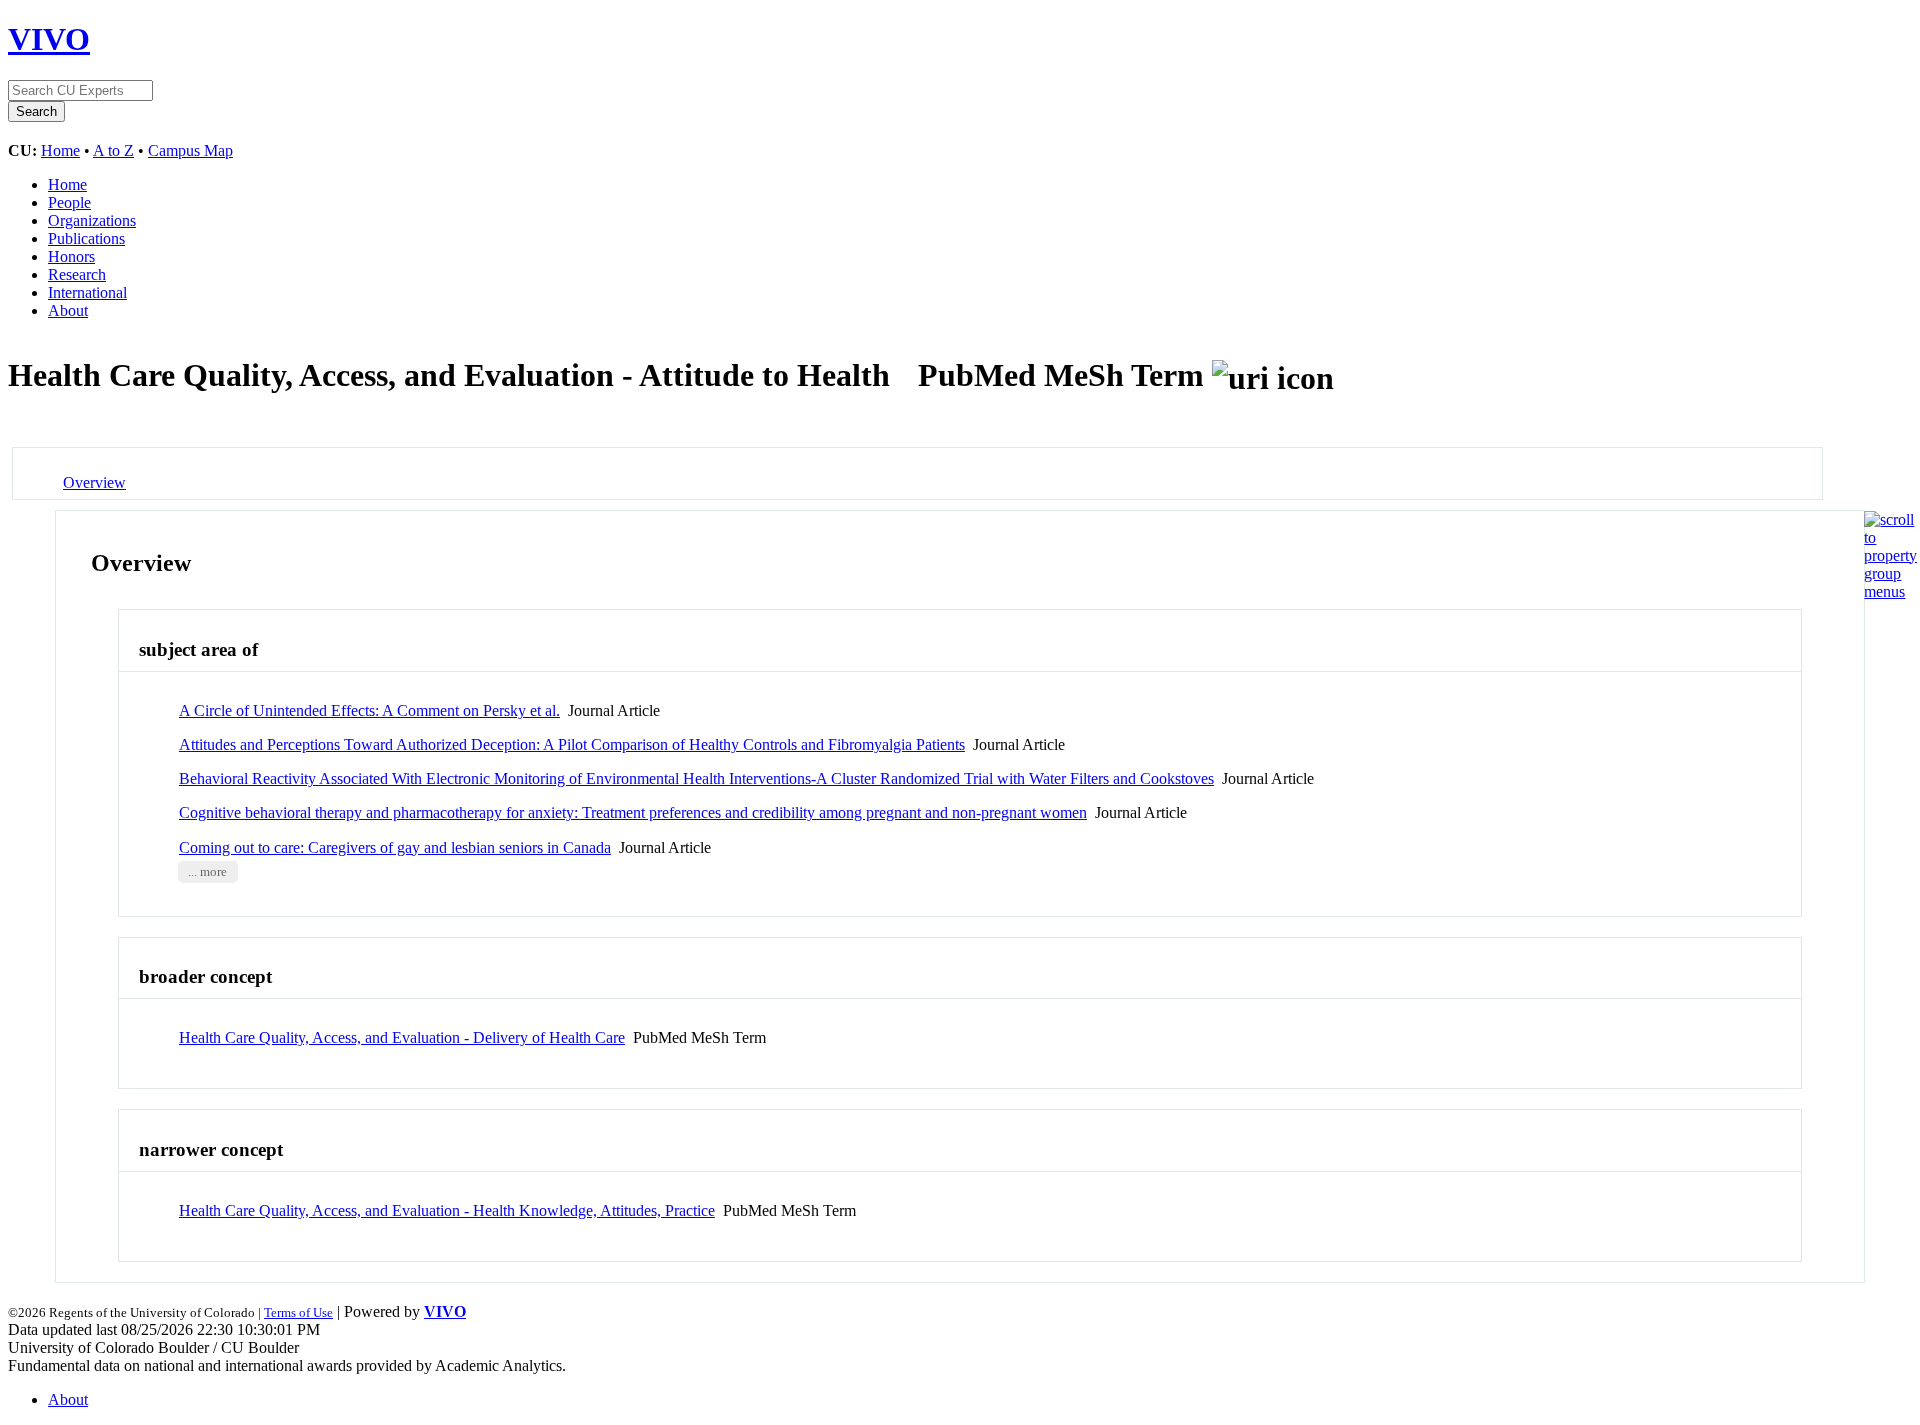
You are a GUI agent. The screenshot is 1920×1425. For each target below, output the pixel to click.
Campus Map (190, 150)
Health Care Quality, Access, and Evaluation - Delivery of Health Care (402, 1037)
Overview (94, 482)
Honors (71, 256)
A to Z (113, 150)
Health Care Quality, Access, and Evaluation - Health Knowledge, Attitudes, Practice (447, 1210)
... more (207, 872)
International (87, 292)
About (68, 310)
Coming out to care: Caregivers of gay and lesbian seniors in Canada (395, 847)
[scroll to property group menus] (1890, 591)
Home (60, 150)
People (69, 202)
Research (77, 274)
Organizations (92, 220)
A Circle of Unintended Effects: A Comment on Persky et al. (369, 710)
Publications (86, 238)
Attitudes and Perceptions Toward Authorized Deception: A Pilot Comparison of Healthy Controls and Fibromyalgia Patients (572, 744)
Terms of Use (298, 1312)
